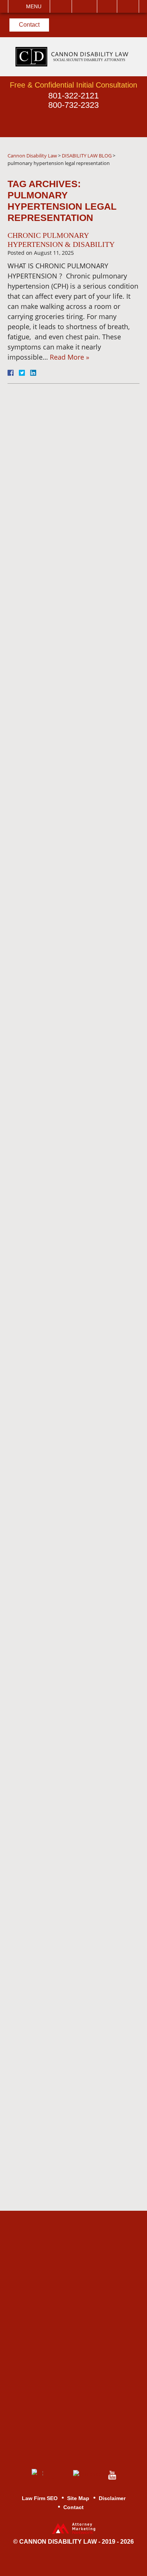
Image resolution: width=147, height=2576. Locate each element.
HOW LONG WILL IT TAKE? (78, 1008)
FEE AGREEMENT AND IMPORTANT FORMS (71, 1278)
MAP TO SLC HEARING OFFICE (72, 914)
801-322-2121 (73, 96)
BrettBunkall (63, 465)
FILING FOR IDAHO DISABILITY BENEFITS (70, 718)
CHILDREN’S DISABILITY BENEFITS (74, 1738)
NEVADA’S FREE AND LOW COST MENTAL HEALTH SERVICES (77, 1427)
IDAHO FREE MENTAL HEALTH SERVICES (70, 1061)
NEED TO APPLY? (63, 1614)
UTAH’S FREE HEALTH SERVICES (70, 1462)
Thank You (50, 1951)
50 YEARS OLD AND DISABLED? (67, 1636)
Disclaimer (50, 1909)
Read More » (70, 357)
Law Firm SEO (40, 2498)
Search (128, 6)
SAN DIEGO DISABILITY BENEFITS (73, 1587)
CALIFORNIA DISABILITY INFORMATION (74, 1560)
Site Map (48, 1973)
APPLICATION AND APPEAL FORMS (79, 1709)
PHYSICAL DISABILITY (70, 1683)
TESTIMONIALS (59, 1867)
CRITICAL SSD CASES (70, 1824)
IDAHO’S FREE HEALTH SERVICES (72, 628)
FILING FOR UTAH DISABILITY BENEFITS (70, 1200)
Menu (34, 6)
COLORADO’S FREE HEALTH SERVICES (81, 1393)
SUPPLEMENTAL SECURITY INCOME (80, 1798)
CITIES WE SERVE (64, 1117)
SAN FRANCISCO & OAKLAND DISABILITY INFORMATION (70, 948)
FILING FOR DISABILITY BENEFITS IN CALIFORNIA (77, 748)
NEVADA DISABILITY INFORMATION (67, 826)
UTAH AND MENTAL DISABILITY (66, 1169)
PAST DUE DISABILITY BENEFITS (70, 1091)
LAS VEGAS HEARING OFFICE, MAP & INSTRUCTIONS (70, 1496)
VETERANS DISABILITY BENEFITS (72, 1768)
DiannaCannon (63, 425)
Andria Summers (60, 1325)
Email (84, 6)
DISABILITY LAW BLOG (71, 1367)
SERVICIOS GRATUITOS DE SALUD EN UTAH (79, 598)
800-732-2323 (73, 105)
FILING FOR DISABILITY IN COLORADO (77, 1230)
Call (61, 6)
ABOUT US (52, 1255)
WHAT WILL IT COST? (69, 774)
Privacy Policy (55, 573)
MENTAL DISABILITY (67, 1662)
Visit (107, 6)
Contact (29, 25)
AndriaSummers (65, 506)
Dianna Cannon (58, 1304)
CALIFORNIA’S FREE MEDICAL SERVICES (67, 658)
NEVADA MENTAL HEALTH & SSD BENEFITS (80, 688)
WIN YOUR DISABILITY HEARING (71, 796)
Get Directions (79, 2311)
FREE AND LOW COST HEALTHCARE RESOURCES (80, 982)
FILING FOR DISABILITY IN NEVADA (78, 853)
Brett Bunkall (54, 1346)
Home (43, 1845)
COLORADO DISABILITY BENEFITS (73, 884)
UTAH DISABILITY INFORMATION (63, 1143)
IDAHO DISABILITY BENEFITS (64, 1034)
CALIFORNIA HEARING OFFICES (71, 1530)
